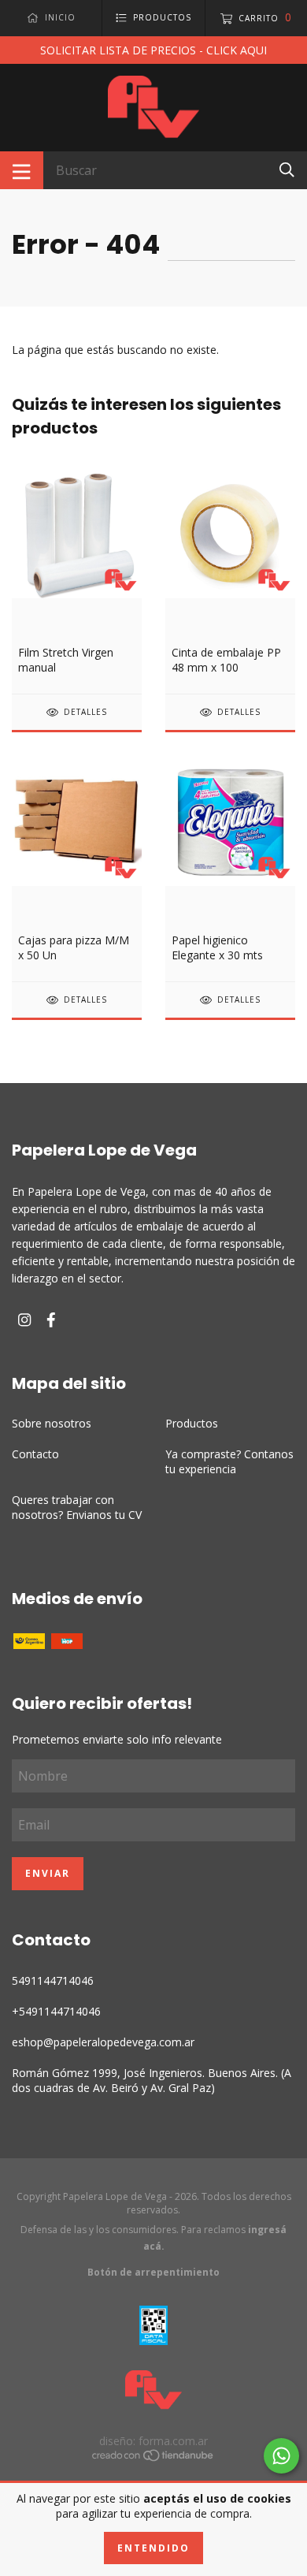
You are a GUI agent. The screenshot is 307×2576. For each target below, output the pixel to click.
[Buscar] (287, 169)
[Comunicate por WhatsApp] (281, 2456)
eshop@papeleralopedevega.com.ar (103, 2042)
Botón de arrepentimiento (153, 2272)
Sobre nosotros (52, 1423)
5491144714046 (53, 1980)
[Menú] (22, 170)
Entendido (153, 2548)
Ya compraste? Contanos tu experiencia (229, 1461)
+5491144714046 (56, 2011)
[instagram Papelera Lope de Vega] (24, 1320)
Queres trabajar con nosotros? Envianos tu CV (77, 1507)
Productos (192, 1423)
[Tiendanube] (153, 2457)
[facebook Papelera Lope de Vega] (51, 1320)
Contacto (35, 1454)
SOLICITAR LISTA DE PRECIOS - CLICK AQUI (153, 50)
